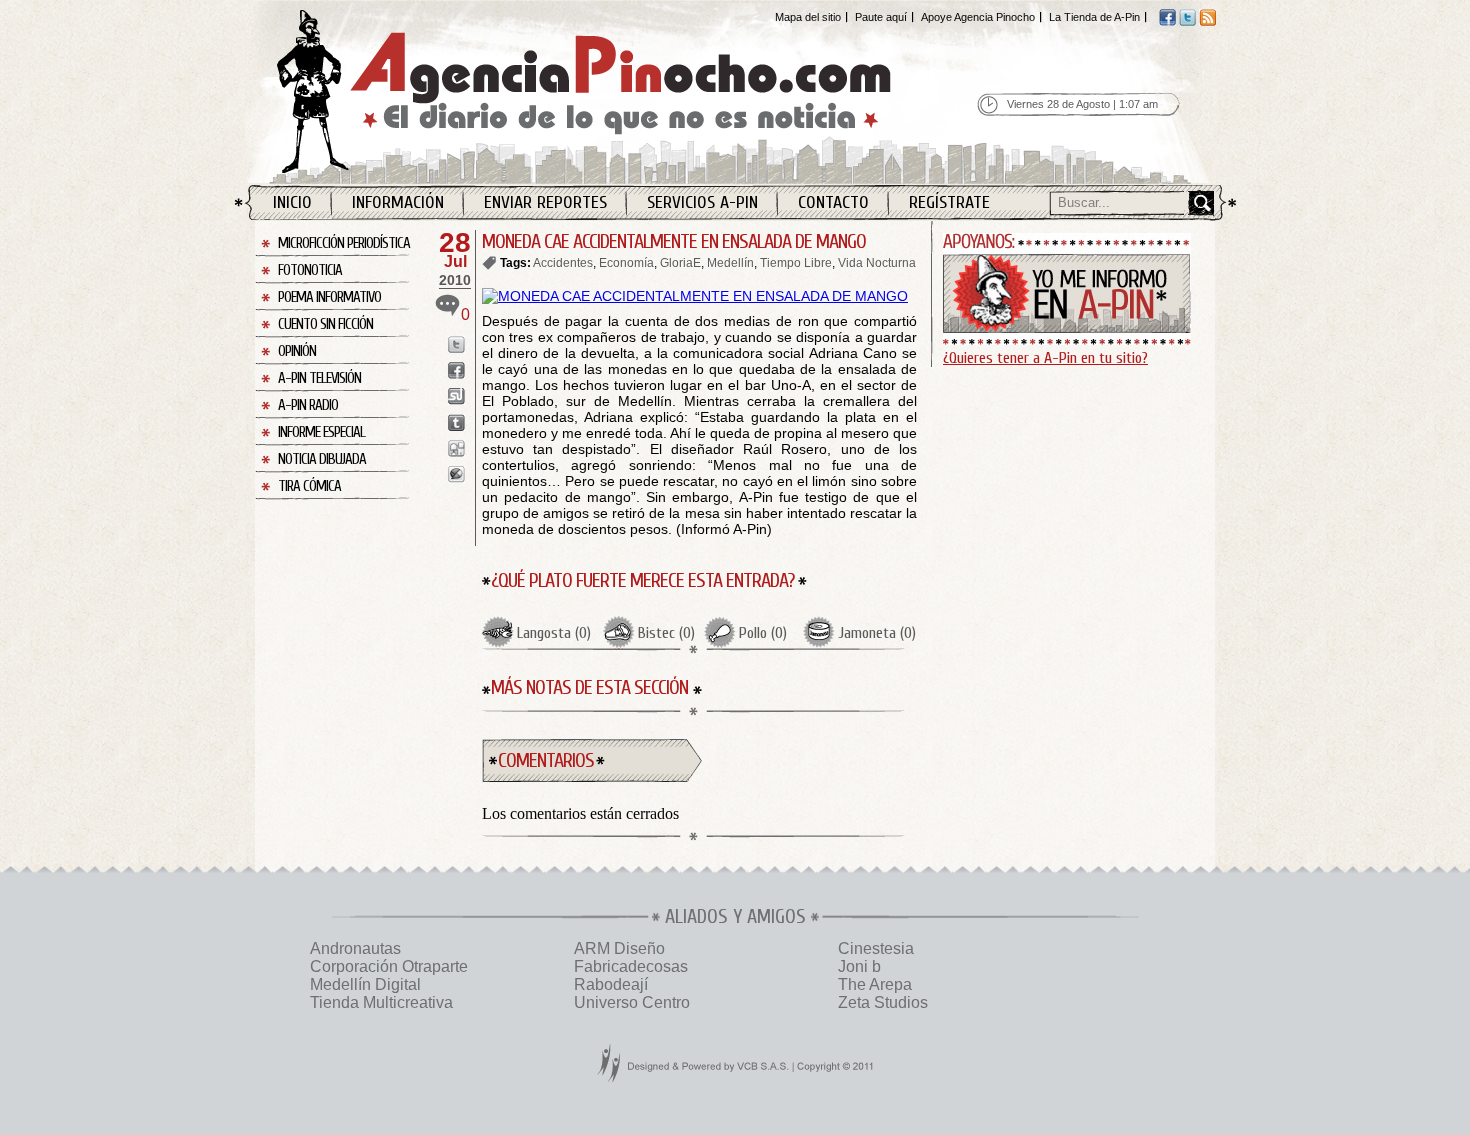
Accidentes (563, 263)
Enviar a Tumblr (456, 422)
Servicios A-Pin (702, 202)
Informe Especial (321, 432)
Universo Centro (632, 1002)
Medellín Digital (365, 984)
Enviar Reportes (545, 202)
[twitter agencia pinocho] (1187, 22)
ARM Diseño (619, 948)
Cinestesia (876, 948)
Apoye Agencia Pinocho (978, 17)
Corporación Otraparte (389, 966)
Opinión (297, 351)
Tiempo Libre (796, 263)
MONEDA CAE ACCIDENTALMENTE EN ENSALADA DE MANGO (674, 241)
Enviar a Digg (456, 448)
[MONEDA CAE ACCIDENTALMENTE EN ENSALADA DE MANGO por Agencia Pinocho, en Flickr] (695, 296)
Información (398, 202)
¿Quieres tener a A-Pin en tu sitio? (1045, 358)
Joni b (859, 966)
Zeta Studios (883, 1002)
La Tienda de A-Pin (1094, 17)
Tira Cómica (309, 486)
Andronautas (355, 948)
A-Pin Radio (308, 405)
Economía (626, 263)
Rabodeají (611, 984)
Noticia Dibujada (322, 459)
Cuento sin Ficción (325, 324)
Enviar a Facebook (456, 370)
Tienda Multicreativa (381, 1002)
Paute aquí (881, 17)
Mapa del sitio (808, 17)
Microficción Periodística (344, 243)
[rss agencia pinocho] (1207, 22)
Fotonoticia (310, 270)
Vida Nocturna (877, 263)
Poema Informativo (329, 297)
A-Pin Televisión (319, 378)
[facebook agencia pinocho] (1167, 22)
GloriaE (680, 263)
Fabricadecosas (631, 966)
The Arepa (875, 984)
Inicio (292, 202)
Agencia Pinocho (627, 91)
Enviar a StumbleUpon (456, 396)
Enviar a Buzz (456, 474)
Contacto (833, 202)
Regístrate (949, 202)
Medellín (730, 263)
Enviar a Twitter (456, 344)
